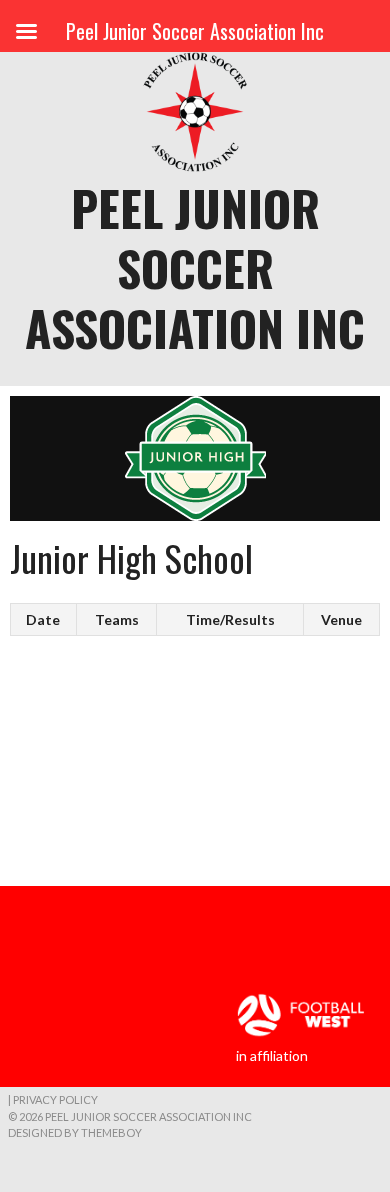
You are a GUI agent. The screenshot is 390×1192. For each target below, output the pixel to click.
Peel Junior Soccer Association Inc (195, 267)
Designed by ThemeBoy (75, 1132)
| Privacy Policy (53, 1099)
